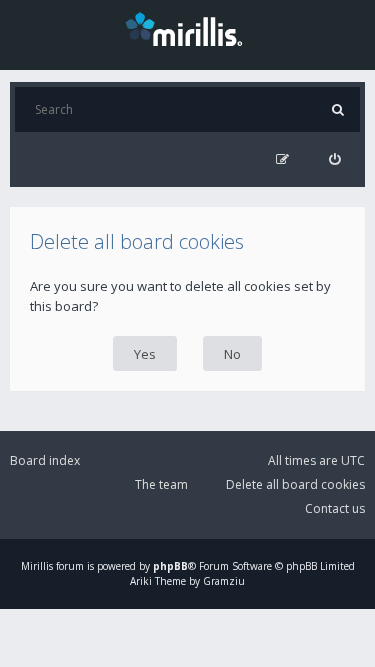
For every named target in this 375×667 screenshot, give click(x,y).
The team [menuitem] (161, 484)
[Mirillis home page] (188, 28)
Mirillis (37, 566)
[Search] (337, 109)
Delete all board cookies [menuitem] (295, 484)
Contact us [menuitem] (335, 508)
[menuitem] (334, 159)
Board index (45, 460)
